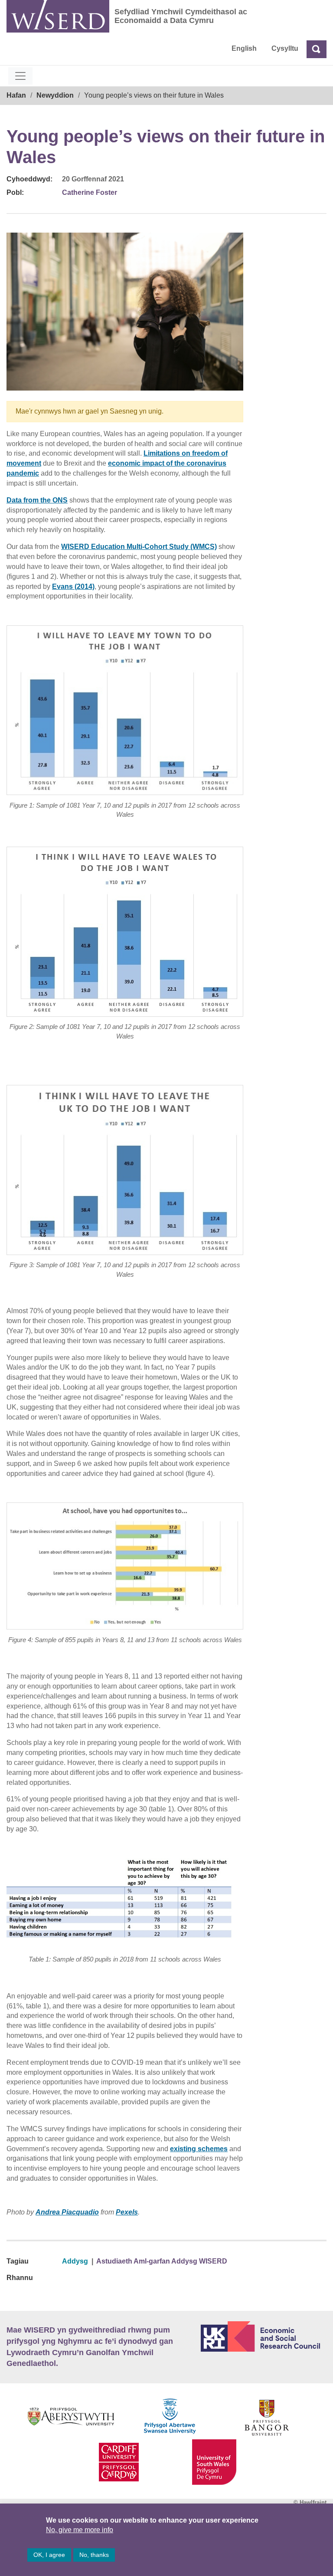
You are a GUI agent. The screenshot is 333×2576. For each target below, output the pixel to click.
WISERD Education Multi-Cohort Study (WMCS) (139, 547)
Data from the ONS (37, 500)
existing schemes (199, 2149)
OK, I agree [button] (49, 2555)
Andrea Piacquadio (67, 2212)
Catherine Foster (90, 192)
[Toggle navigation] (20, 76)
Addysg (75, 2261)
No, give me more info (80, 2530)
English (244, 48)
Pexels (127, 2212)
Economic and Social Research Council (264, 2336)
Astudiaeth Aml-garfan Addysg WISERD (162, 2261)
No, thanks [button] (94, 2555)
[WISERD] (58, 16)
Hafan (16, 95)
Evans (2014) (73, 586)
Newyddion (55, 95)
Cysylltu (285, 48)
